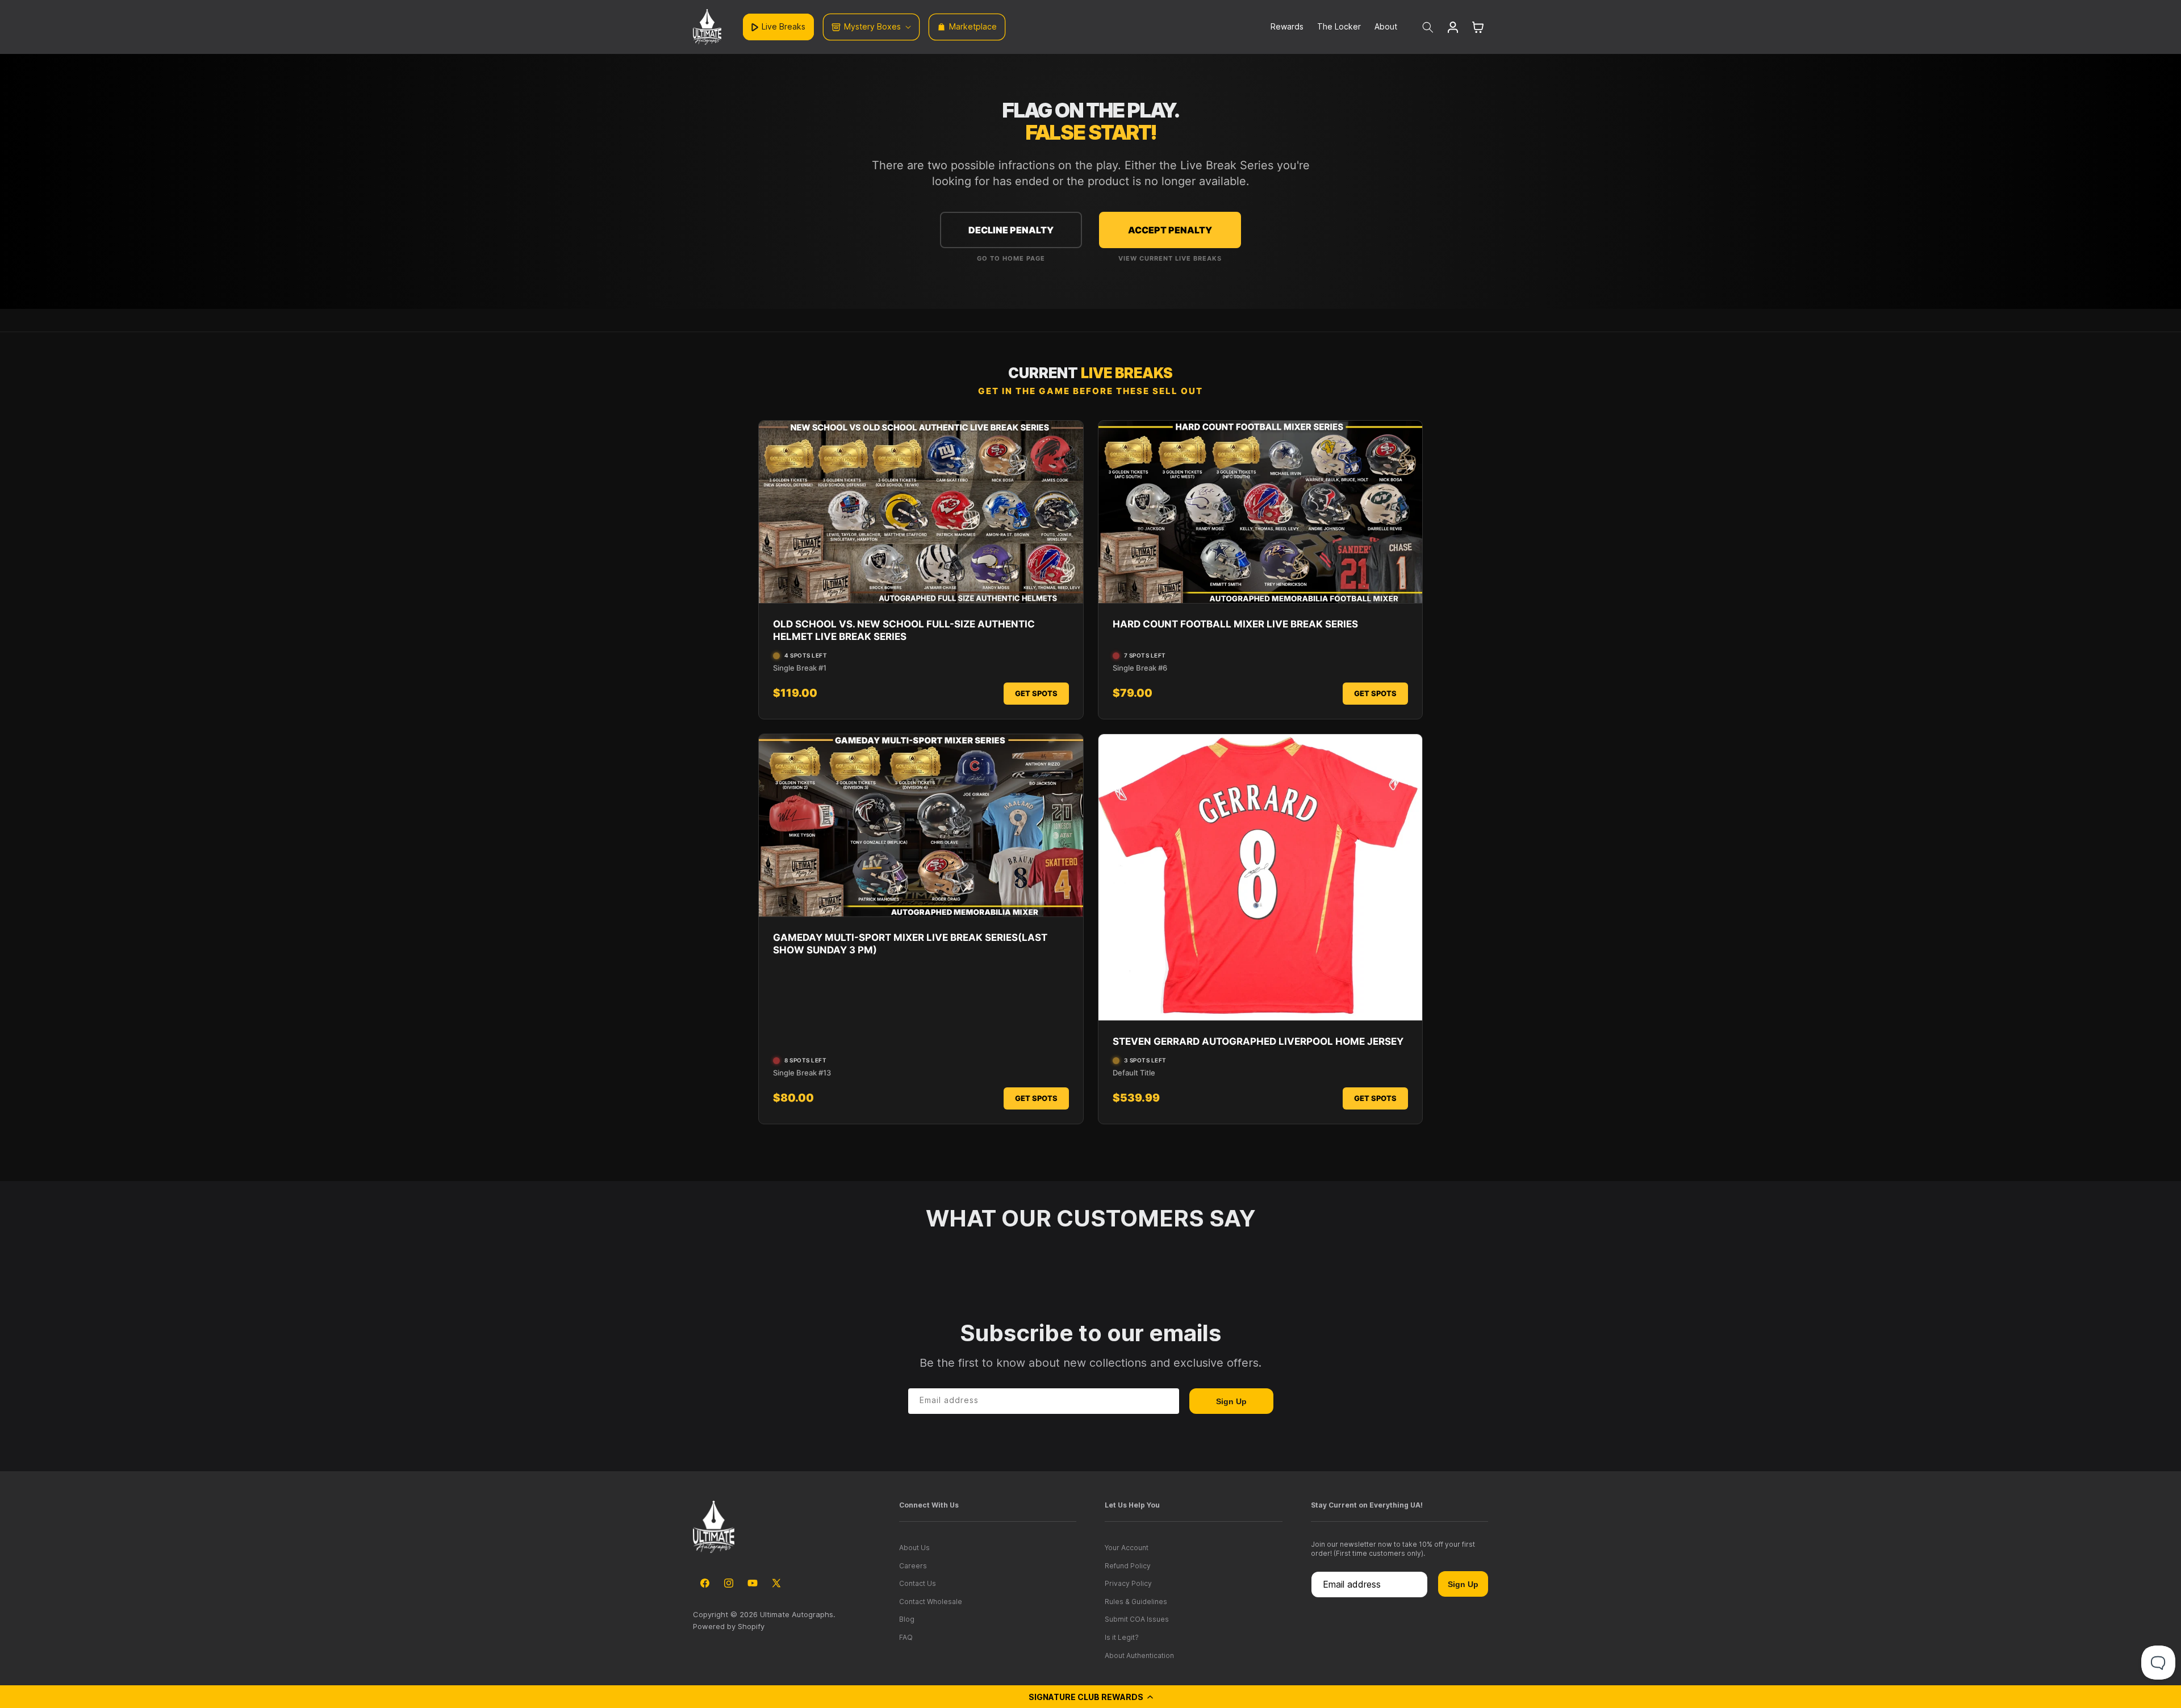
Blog (907, 1619)
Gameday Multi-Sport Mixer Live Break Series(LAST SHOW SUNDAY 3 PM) (910, 944)
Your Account (1127, 1548)
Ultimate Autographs (797, 1614)
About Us (914, 1548)
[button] (1090, 1697)
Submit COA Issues (1137, 1619)
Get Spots (1036, 693)
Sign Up (1231, 1401)
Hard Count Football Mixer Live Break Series (1235, 624)
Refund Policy (1128, 1566)
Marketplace (973, 26)
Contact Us (918, 1583)
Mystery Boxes (872, 26)
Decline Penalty (1011, 230)
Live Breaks (784, 26)
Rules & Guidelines (1136, 1602)
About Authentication (1139, 1655)
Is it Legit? (1122, 1637)
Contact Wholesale (931, 1602)
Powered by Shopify (729, 1626)
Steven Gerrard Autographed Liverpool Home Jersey (1258, 1041)
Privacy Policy (1128, 1583)
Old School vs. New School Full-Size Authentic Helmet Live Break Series (904, 630)
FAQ (906, 1637)
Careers (913, 1566)
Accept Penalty (1170, 230)
